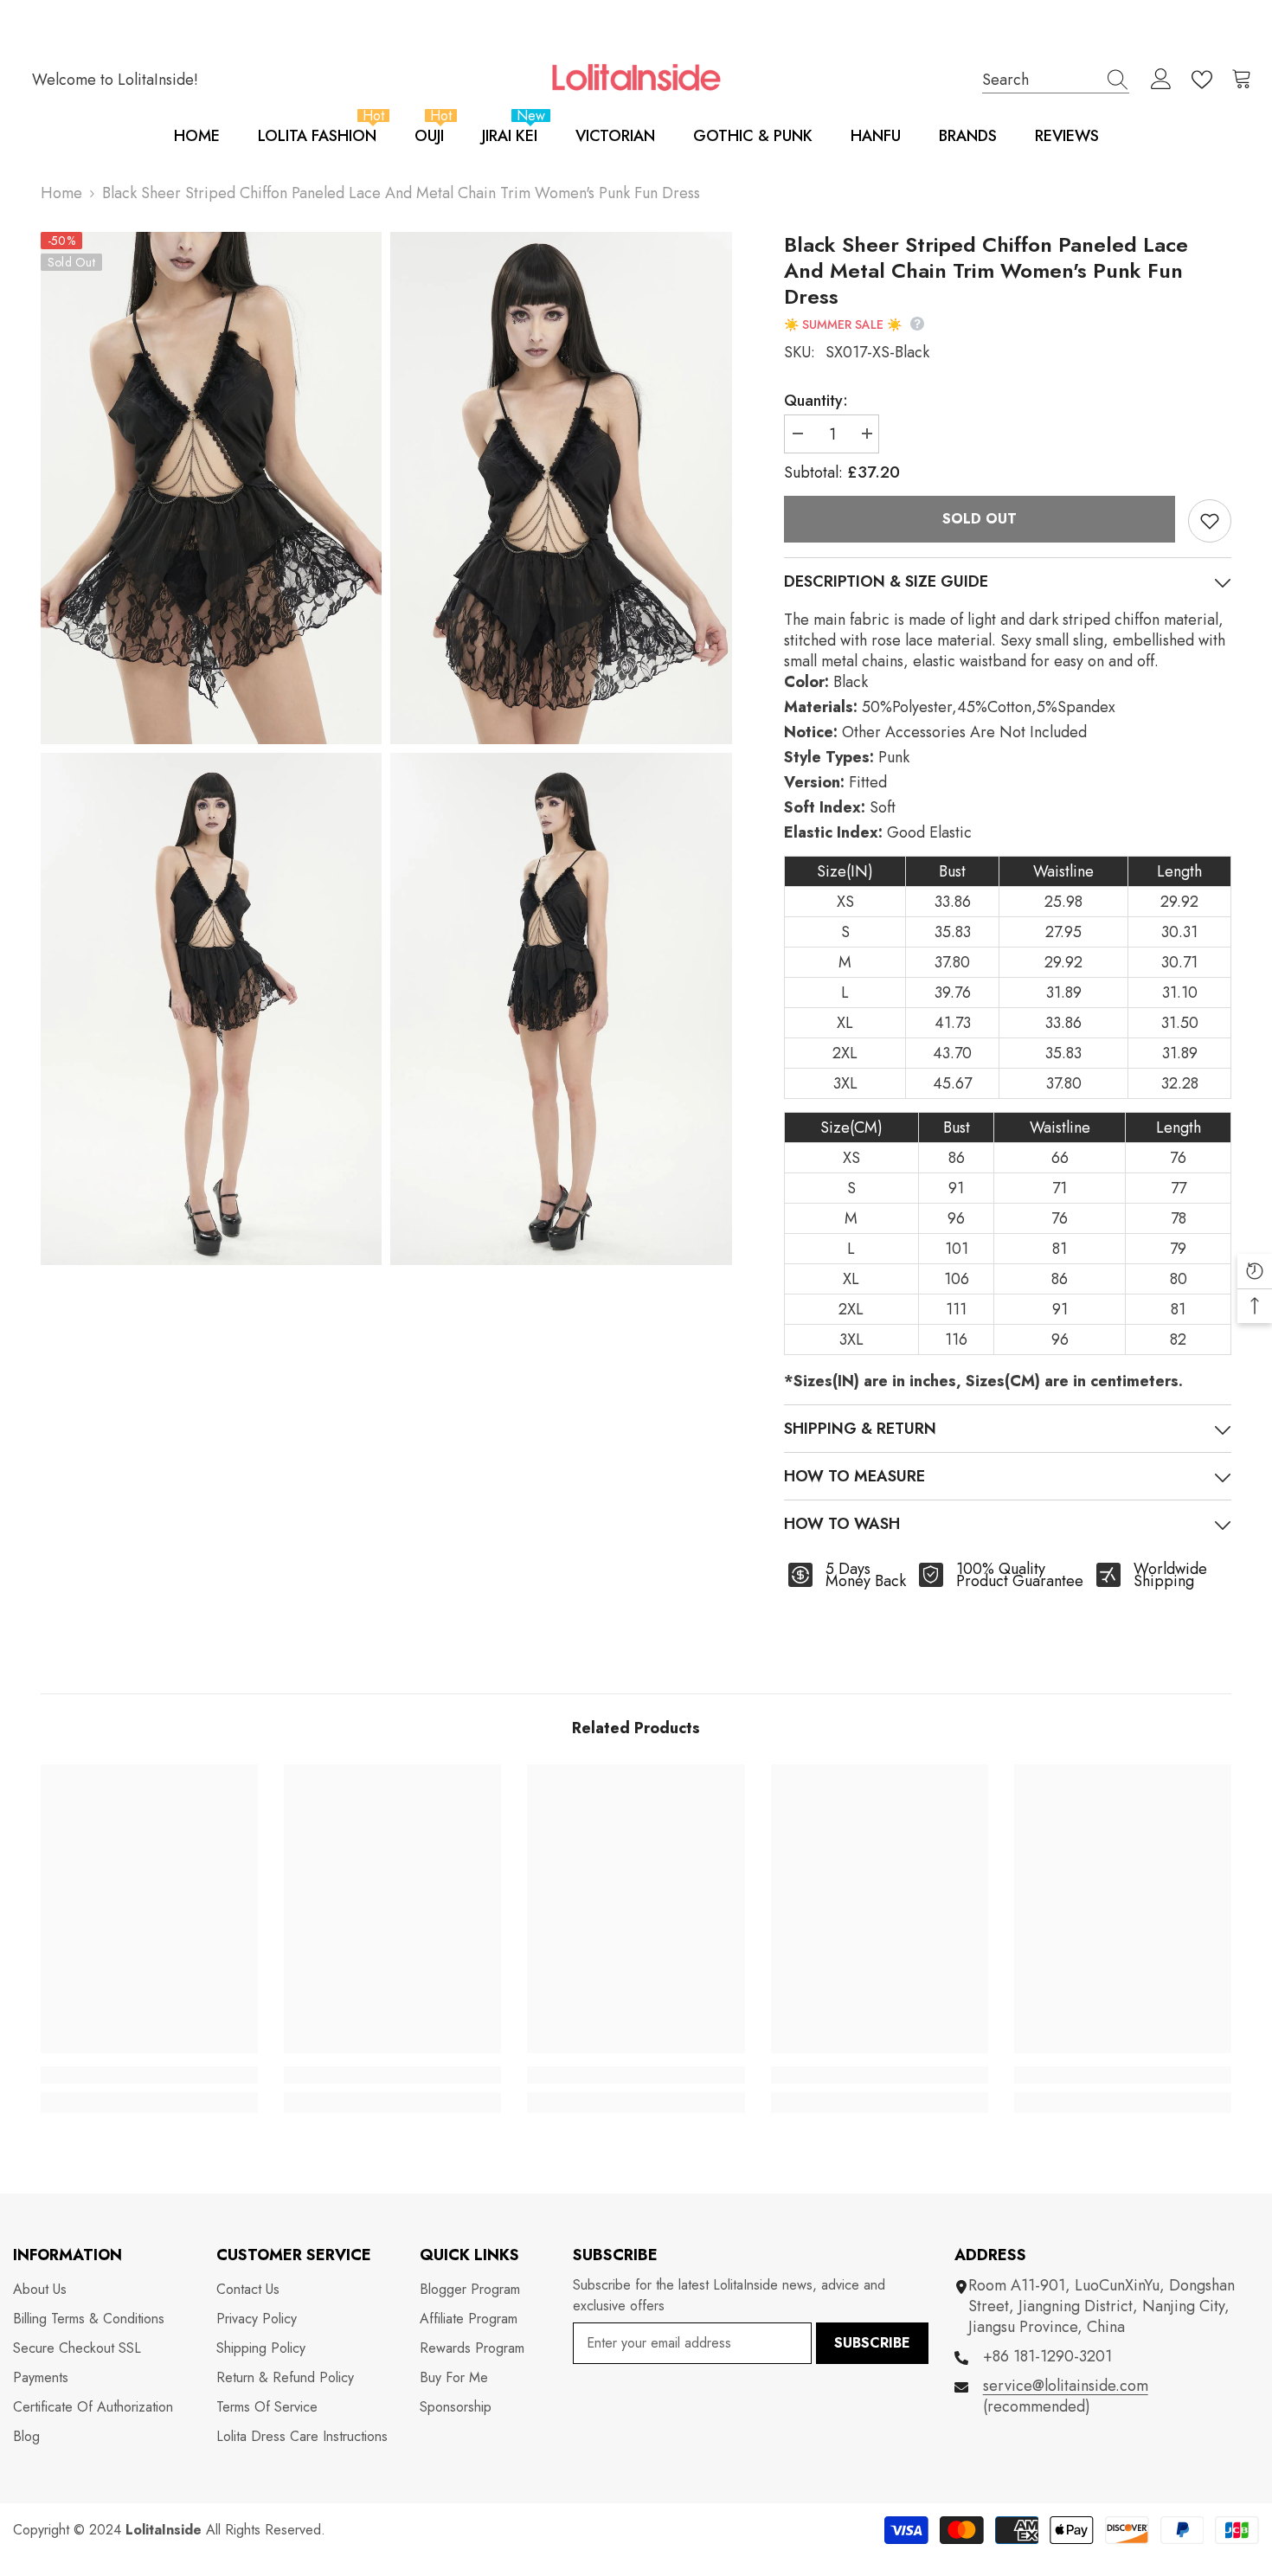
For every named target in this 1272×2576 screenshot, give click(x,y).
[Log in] (1161, 80)
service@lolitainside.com (1066, 2386)
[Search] (1056, 80)
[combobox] (1039, 79)
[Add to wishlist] (1210, 521)
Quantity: (816, 401)
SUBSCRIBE (872, 2343)
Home (61, 193)
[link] (149, 2075)
